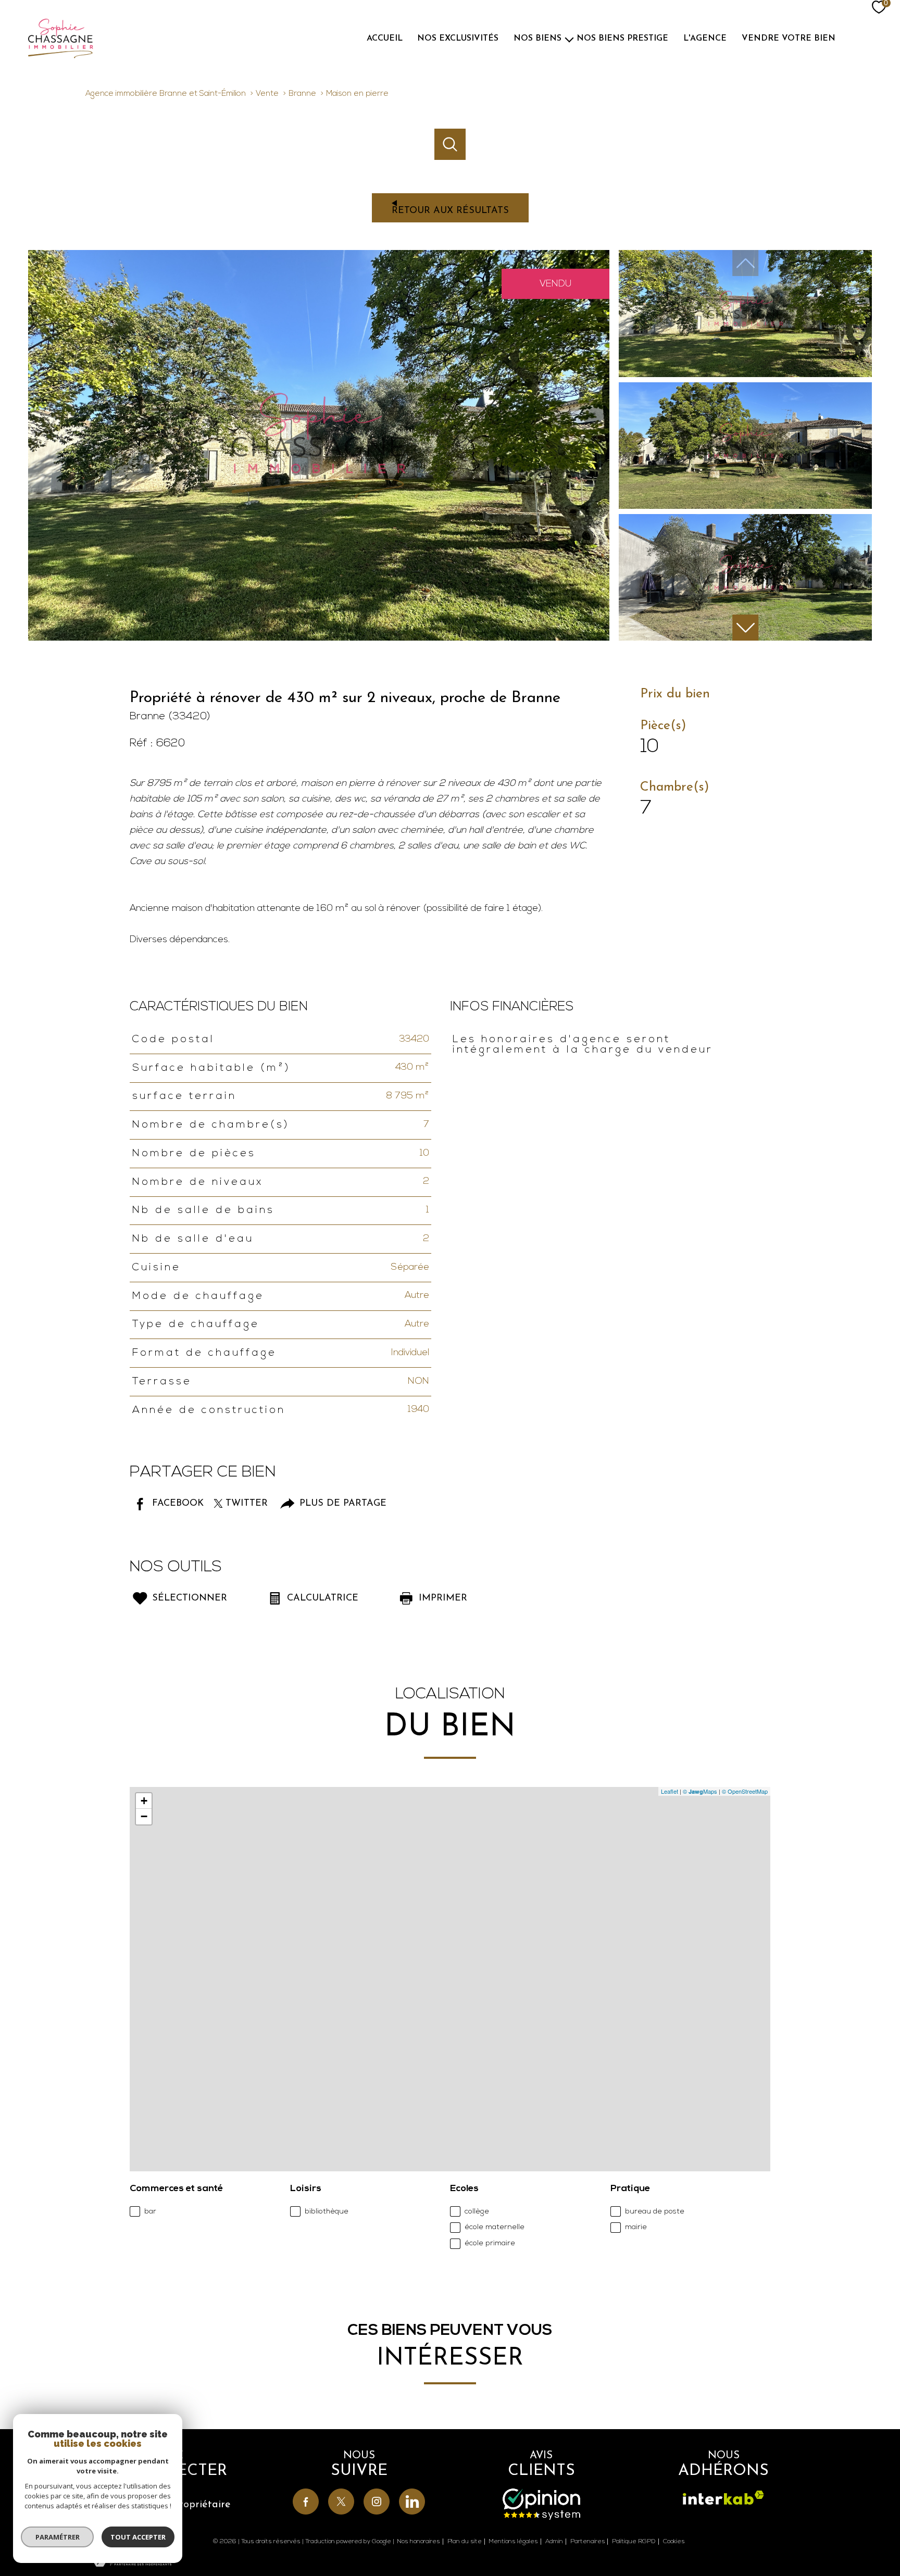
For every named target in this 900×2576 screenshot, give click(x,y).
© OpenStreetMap (745, 1791)
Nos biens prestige (622, 39)
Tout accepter (138, 2537)
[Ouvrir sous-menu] (569, 39)
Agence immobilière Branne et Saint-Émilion (166, 94)
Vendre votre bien (789, 39)
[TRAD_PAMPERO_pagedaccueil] (109, 39)
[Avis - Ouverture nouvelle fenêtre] (541, 2504)
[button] (745, 628)
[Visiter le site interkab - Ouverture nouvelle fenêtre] (723, 2498)
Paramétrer (58, 2537)
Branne (302, 94)
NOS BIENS (537, 39)
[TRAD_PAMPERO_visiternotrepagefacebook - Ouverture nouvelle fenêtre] (306, 2502)
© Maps (700, 1791)
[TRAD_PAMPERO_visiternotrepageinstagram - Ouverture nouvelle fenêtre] (377, 2502)
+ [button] (144, 1801)
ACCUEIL (385, 39)
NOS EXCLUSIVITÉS (458, 39)
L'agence (705, 39)
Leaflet (670, 1791)
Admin (554, 2542)
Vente (267, 94)
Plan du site (465, 2542)
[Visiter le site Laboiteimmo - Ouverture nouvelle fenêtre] (450, 2560)
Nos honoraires (418, 2542)
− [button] (144, 1816)
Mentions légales (513, 2542)
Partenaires (588, 2542)
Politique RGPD (634, 2542)
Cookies (674, 2542)
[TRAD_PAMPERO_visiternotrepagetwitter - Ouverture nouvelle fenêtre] (341, 2502)
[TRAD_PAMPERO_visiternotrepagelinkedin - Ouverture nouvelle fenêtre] (412, 2502)
